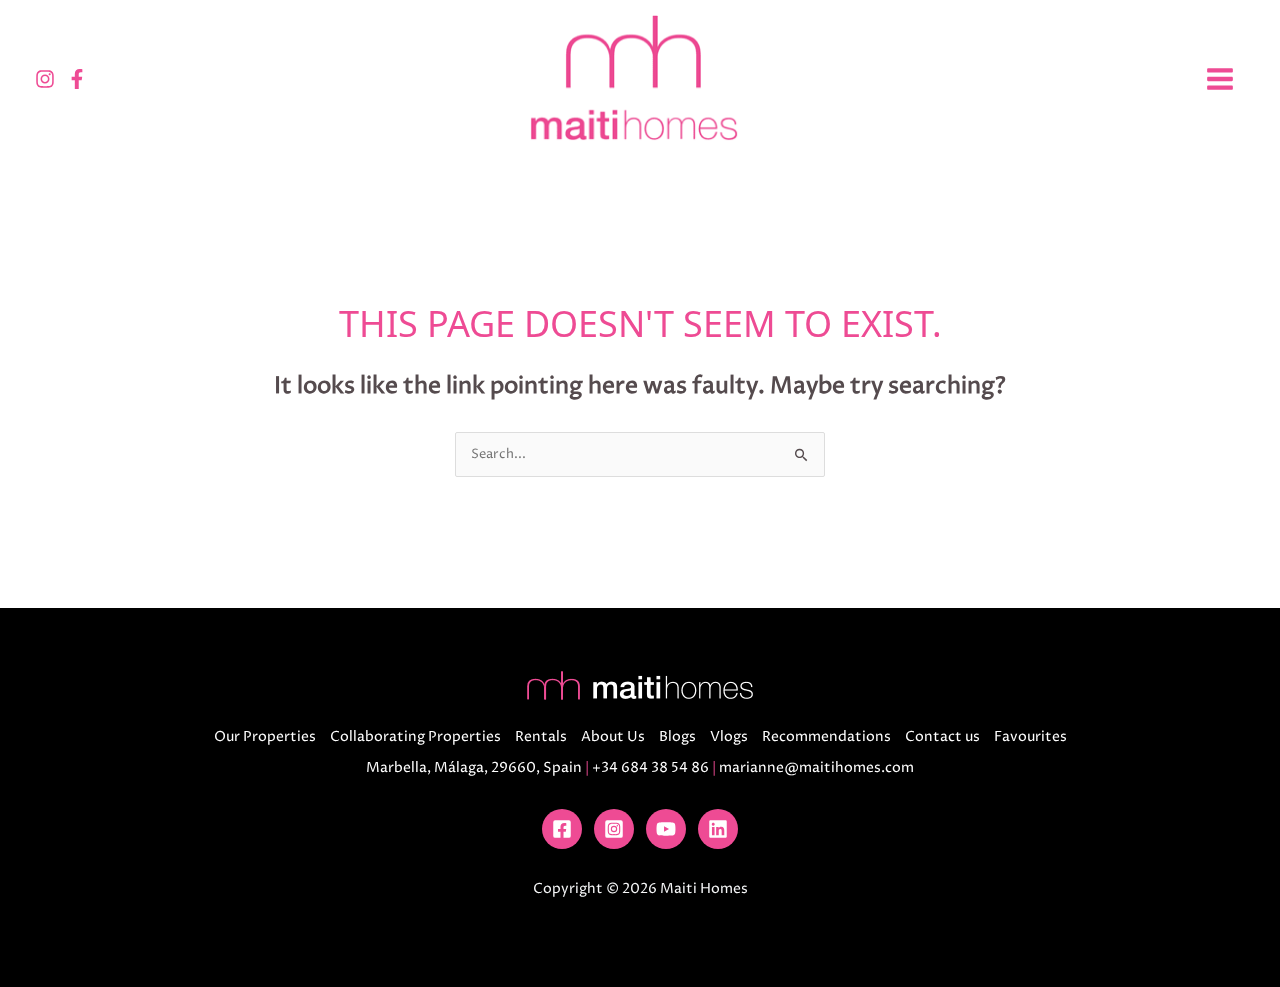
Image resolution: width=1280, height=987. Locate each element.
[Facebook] (77, 79)
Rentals (541, 736)
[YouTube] (666, 829)
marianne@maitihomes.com (816, 767)
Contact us (942, 736)
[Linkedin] (718, 829)
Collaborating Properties (415, 736)
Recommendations (826, 736)
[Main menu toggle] (1219, 78)
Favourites (1030, 736)
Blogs (677, 736)
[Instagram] (45, 79)
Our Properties (265, 736)
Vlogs (729, 736)
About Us (613, 736)
